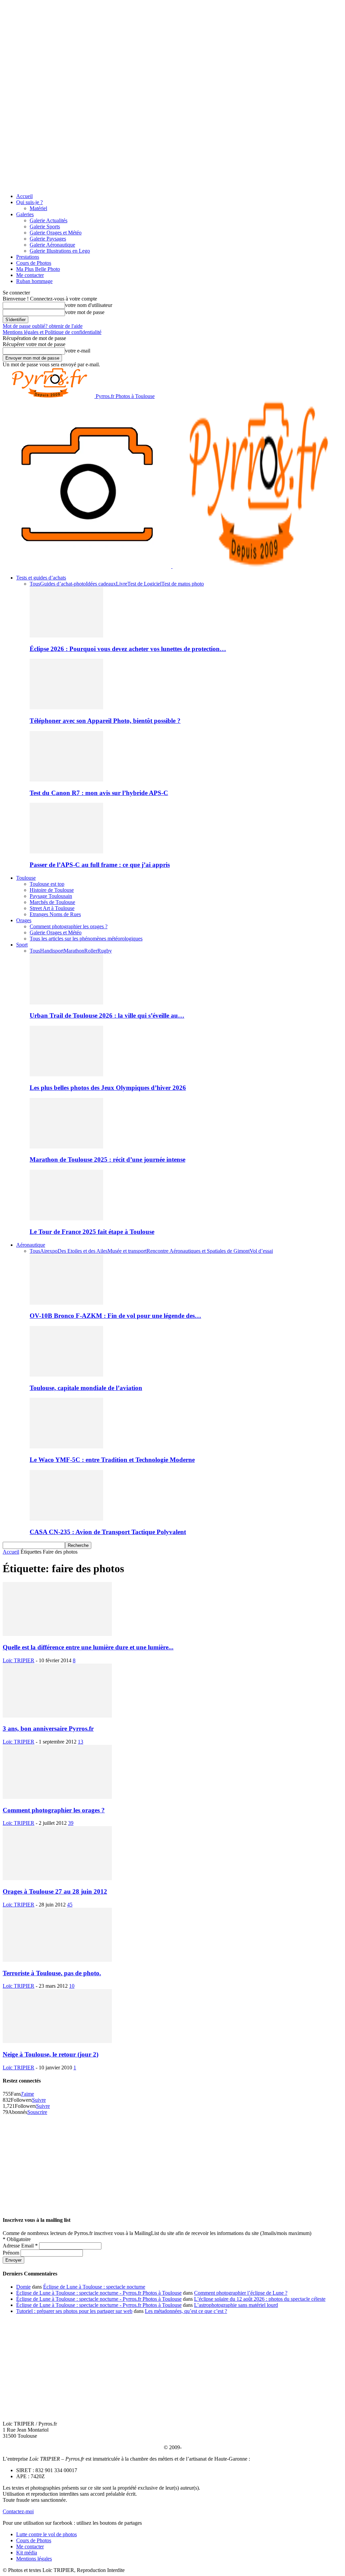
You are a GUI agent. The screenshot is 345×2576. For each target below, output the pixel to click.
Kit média (27, 2553)
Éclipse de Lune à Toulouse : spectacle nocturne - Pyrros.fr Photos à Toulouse (99, 2293)
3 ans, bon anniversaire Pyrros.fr (48, 1729)
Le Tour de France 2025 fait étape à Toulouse (92, 1232)
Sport (22, 945)
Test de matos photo (183, 584)
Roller (91, 951)
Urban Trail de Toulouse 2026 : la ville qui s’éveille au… (107, 1015)
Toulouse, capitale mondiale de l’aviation (86, 1388)
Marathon (74, 951)
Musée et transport (127, 1251)
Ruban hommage (34, 281)
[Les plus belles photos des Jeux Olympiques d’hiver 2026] (66, 1074)
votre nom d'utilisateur (89, 305)
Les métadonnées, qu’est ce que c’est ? (186, 2311)
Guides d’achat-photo (63, 584)
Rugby (105, 951)
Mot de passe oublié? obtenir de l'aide (43, 326)
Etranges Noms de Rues (55, 914)
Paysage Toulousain (51, 896)
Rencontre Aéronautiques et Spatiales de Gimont (198, 1251)
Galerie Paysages (48, 239)
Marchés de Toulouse (52, 902)
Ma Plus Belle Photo (38, 269)
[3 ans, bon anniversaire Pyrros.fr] (57, 1716)
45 (70, 1905)
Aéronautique (31, 1245)
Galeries (25, 214)
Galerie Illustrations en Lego (60, 251)
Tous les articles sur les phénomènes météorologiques (86, 939)
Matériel (38, 208)
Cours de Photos (34, 263)
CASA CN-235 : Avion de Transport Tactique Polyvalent (108, 1532)
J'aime (27, 2094)
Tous (35, 584)
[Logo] (88, 566)
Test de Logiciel (144, 584)
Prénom (12, 2253)
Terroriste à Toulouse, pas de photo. (52, 1973)
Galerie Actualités (49, 220)
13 (81, 1742)
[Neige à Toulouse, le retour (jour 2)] (57, 2041)
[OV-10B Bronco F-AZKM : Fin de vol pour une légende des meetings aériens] (66, 1303)
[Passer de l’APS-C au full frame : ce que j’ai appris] (66, 852)
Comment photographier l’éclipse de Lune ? (241, 2293)
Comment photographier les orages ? (69, 926)
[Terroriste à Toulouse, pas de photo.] (57, 1960)
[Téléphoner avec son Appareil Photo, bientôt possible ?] (66, 707)
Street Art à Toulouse (52, 908)
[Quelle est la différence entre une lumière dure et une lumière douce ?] (57, 1634)
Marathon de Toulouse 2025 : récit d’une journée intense (107, 1159)
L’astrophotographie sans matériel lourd (236, 2305)
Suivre (39, 2100)
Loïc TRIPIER (19, 1660)
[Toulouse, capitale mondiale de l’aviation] (66, 1375)
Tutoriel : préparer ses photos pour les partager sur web (74, 2311)
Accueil (24, 196)
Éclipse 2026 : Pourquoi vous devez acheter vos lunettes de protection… (128, 649)
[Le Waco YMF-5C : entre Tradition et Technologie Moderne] (66, 1447)
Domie (23, 2287)
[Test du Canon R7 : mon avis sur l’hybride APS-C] (66, 780)
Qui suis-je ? (29, 202)
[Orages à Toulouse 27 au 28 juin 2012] (57, 1878)
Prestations (28, 257)
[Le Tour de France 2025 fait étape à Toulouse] (66, 1219)
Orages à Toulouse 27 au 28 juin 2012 (55, 1891)
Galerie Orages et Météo (56, 233)
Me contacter (30, 275)
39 (71, 1823)
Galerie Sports (45, 227)
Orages (24, 920)
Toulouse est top (47, 884)
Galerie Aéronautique (52, 245)
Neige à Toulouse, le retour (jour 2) (51, 2054)
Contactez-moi (18, 2511)
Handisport (52, 951)
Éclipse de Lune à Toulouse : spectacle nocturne (94, 2287)
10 (72, 1986)
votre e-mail (78, 351)
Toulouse (26, 878)
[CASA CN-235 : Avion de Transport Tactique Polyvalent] (66, 1519)
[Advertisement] (172, 2162)
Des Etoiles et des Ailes (83, 1251)
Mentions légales (34, 2559)
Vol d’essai (261, 1251)
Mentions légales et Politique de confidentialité (52, 332)
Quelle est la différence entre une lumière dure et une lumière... (88, 1647)
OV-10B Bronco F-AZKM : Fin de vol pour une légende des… (115, 1316)
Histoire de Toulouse (52, 890)
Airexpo (49, 1251)
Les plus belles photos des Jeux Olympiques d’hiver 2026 (108, 1088)
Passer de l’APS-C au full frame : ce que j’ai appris (100, 865)
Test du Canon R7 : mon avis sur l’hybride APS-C (99, 793)
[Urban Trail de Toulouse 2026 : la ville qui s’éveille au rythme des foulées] (66, 1003)
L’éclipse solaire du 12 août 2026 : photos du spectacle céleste (260, 2299)
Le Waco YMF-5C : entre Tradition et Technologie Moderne (112, 1460)
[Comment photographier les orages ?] (57, 1797)
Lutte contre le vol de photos (46, 2534)
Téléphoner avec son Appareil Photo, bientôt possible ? (105, 721)
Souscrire (37, 2112)
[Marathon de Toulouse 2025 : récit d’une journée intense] (66, 1147)
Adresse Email (20, 2246)
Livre (122, 584)
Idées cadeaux (101, 584)
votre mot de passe (85, 312)
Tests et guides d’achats (41, 578)
